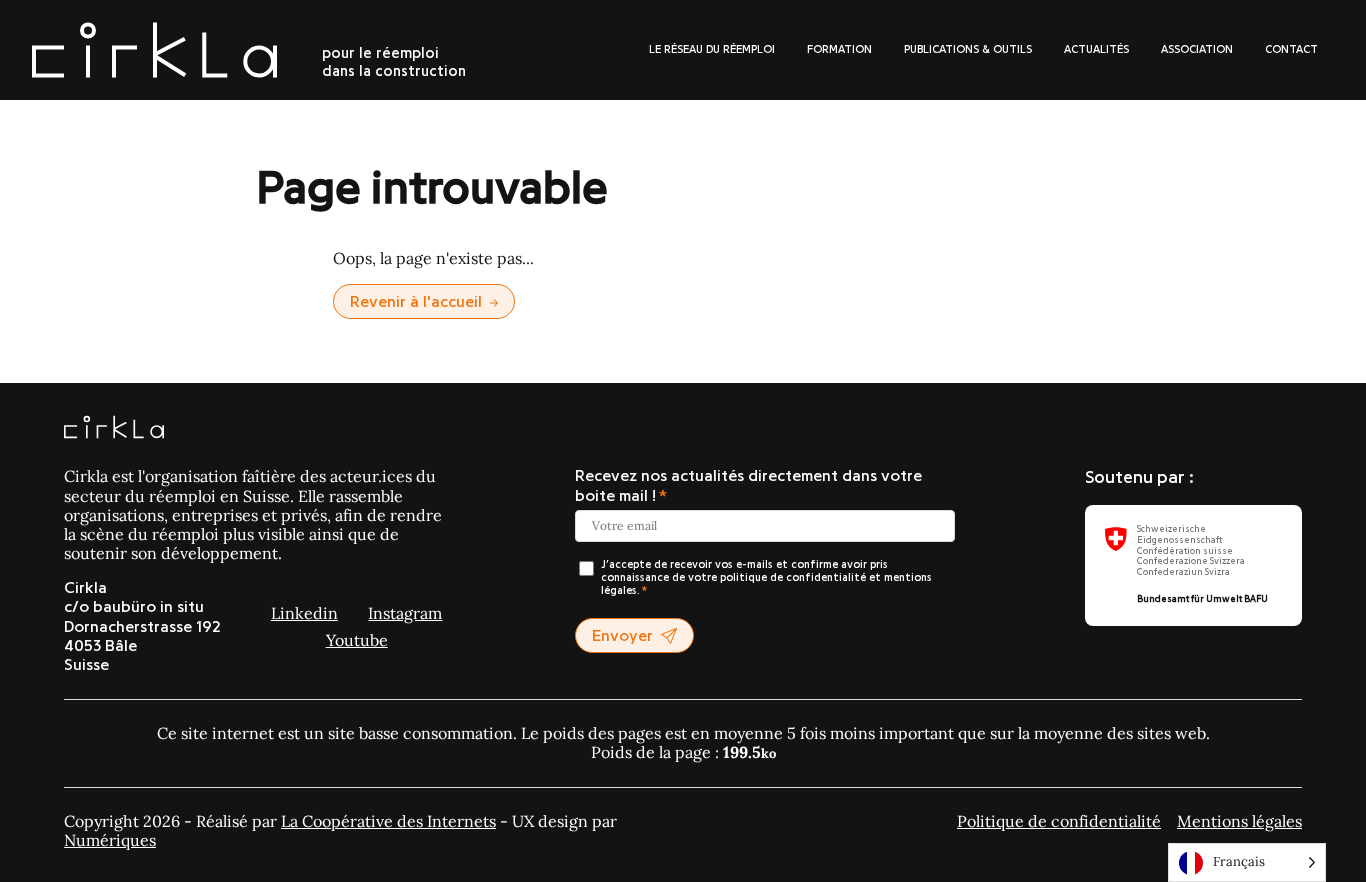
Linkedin (304, 613)
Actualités (1096, 49)
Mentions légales (1239, 821)
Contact (1291, 49)
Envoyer (622, 636)
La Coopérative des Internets (388, 821)
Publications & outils (968, 49)
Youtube (357, 640)
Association (1197, 49)
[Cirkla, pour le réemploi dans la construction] (114, 429)
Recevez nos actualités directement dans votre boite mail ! (748, 485)
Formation (839, 49)
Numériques (110, 840)
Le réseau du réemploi (712, 49)
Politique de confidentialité (1059, 821)
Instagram (405, 613)
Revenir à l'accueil (416, 302)
